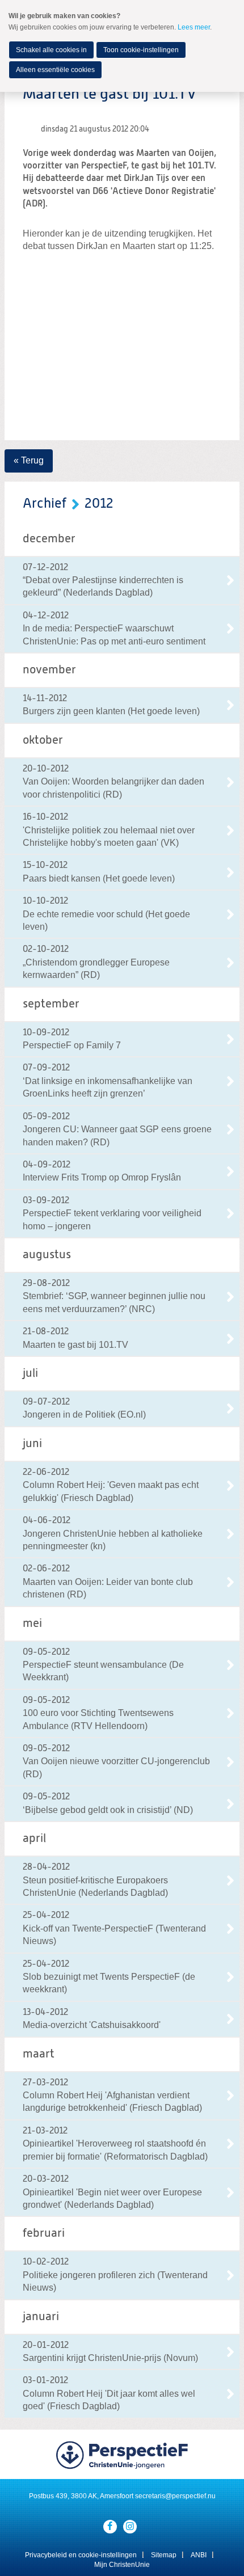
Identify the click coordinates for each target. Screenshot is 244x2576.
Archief (45, 504)
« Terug (29, 460)
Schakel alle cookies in (51, 50)
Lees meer (194, 27)
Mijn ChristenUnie (122, 2565)
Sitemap (164, 2555)
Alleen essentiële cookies (55, 70)
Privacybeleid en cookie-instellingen (81, 2555)
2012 (99, 504)
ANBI (199, 2555)
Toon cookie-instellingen (141, 50)
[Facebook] (110, 2527)
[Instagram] (130, 2527)
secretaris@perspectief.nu (175, 2496)
